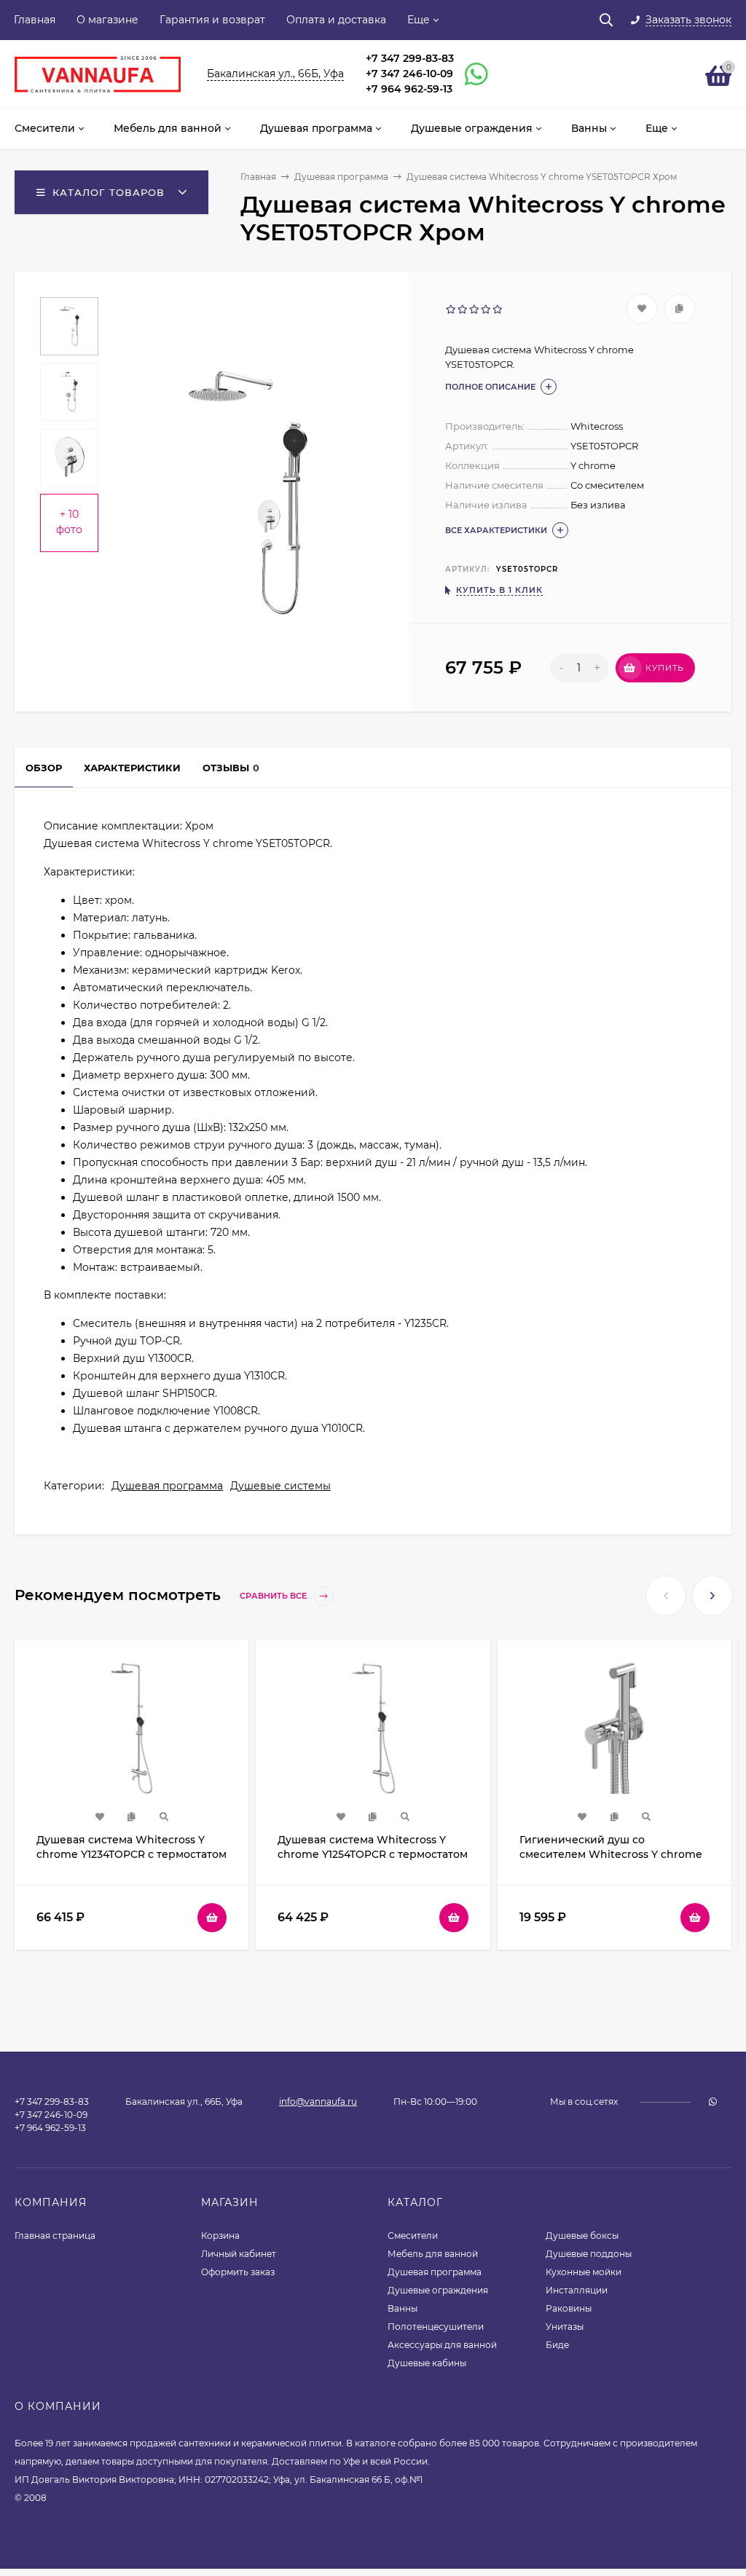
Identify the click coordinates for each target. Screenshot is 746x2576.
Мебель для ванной (433, 2254)
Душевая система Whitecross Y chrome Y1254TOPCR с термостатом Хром (373, 1854)
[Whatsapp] (470, 74)
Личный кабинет (239, 2254)
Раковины (569, 2308)
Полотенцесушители (436, 2327)
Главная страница (55, 2236)
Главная (35, 20)
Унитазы (565, 2327)
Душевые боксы (582, 2236)
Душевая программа (341, 177)
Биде (557, 2345)
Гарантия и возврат (212, 20)
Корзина (220, 2236)
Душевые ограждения (438, 2290)
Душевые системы (280, 1486)
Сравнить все (274, 1596)
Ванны (403, 2308)
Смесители (413, 2236)
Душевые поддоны (589, 2254)
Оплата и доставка (336, 20)
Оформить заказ (238, 2272)
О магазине (107, 20)
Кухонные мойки (584, 2272)
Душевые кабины (427, 2363)
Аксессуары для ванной (442, 2345)
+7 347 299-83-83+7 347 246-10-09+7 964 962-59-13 (410, 74)
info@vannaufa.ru (318, 2102)
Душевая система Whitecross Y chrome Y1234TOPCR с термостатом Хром (131, 1854)
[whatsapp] (713, 2102)
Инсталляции (577, 2290)
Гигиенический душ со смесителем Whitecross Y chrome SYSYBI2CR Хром (611, 1854)
